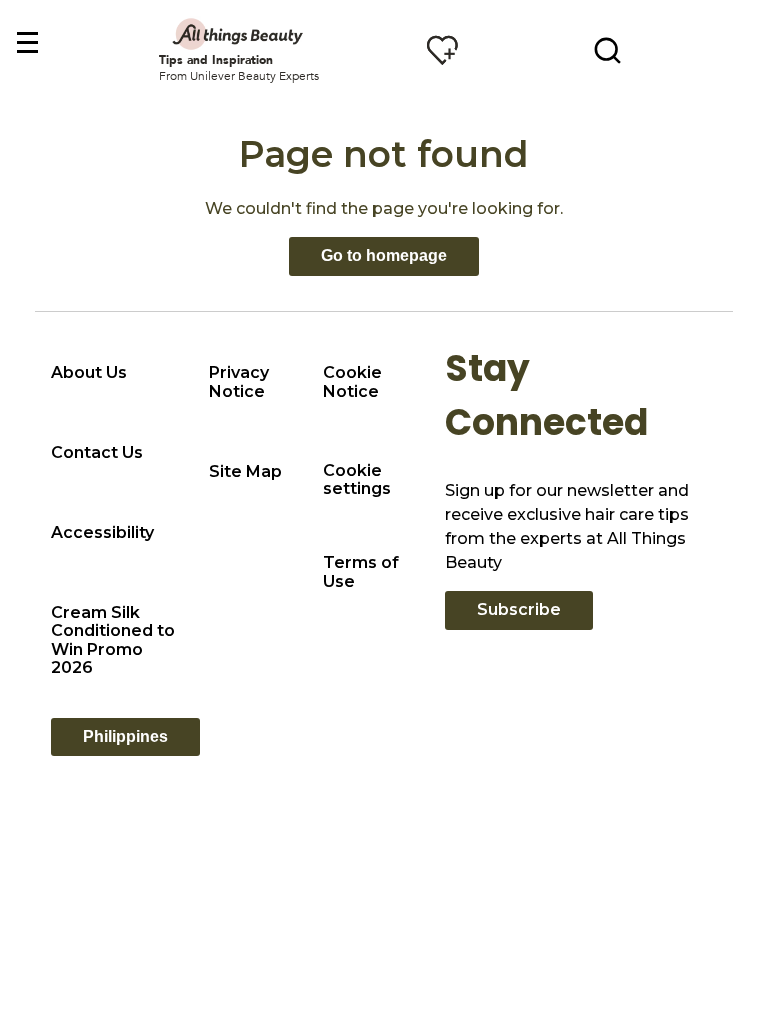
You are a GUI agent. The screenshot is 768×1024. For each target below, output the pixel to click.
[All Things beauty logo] (239, 33)
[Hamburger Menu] (26, 43)
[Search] (608, 50)
